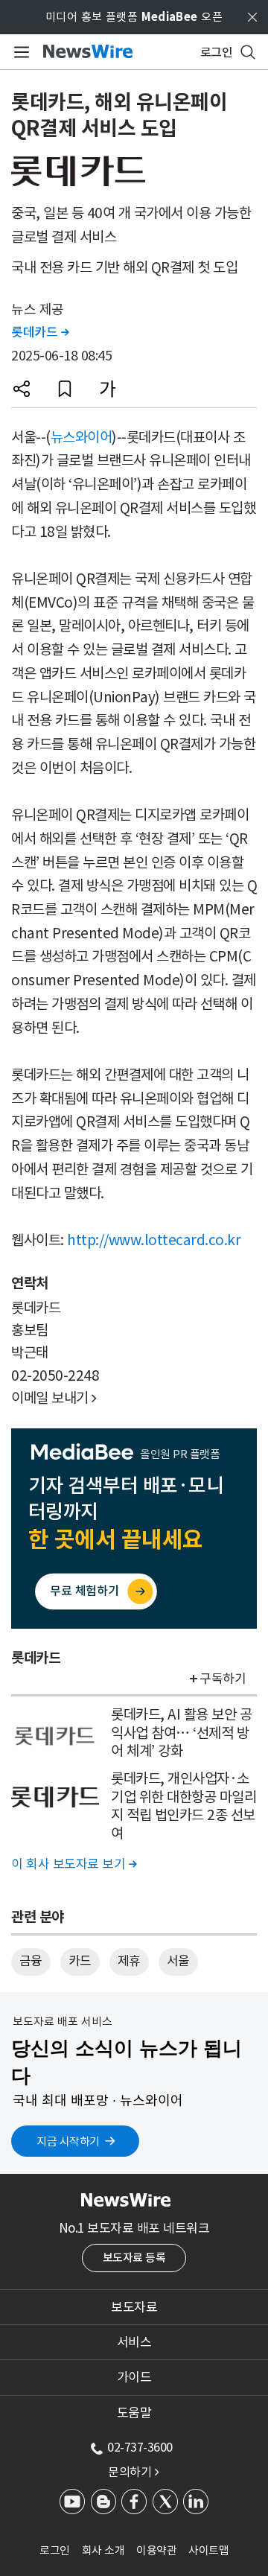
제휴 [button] (129, 1961)
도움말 (134, 2413)
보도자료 (134, 2307)
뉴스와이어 (82, 437)
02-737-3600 (140, 2447)
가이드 (134, 2377)
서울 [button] (178, 1961)
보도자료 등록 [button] (134, 2258)
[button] (22, 389)
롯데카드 (40, 332)
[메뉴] (19, 52)
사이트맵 (208, 2550)
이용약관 (156, 2550)
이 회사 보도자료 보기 (74, 1864)
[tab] (134, 2307)
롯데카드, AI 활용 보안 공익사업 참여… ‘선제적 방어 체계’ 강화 (181, 1733)
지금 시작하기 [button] (68, 2141)
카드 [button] (80, 1961)
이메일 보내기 (54, 1398)
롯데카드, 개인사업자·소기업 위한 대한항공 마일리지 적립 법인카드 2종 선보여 (184, 1806)
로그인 (55, 2550)
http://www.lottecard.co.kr (154, 1240)
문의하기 (133, 2472)
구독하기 (223, 1679)
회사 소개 (103, 2550)
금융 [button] (31, 1961)
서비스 (134, 2342)
